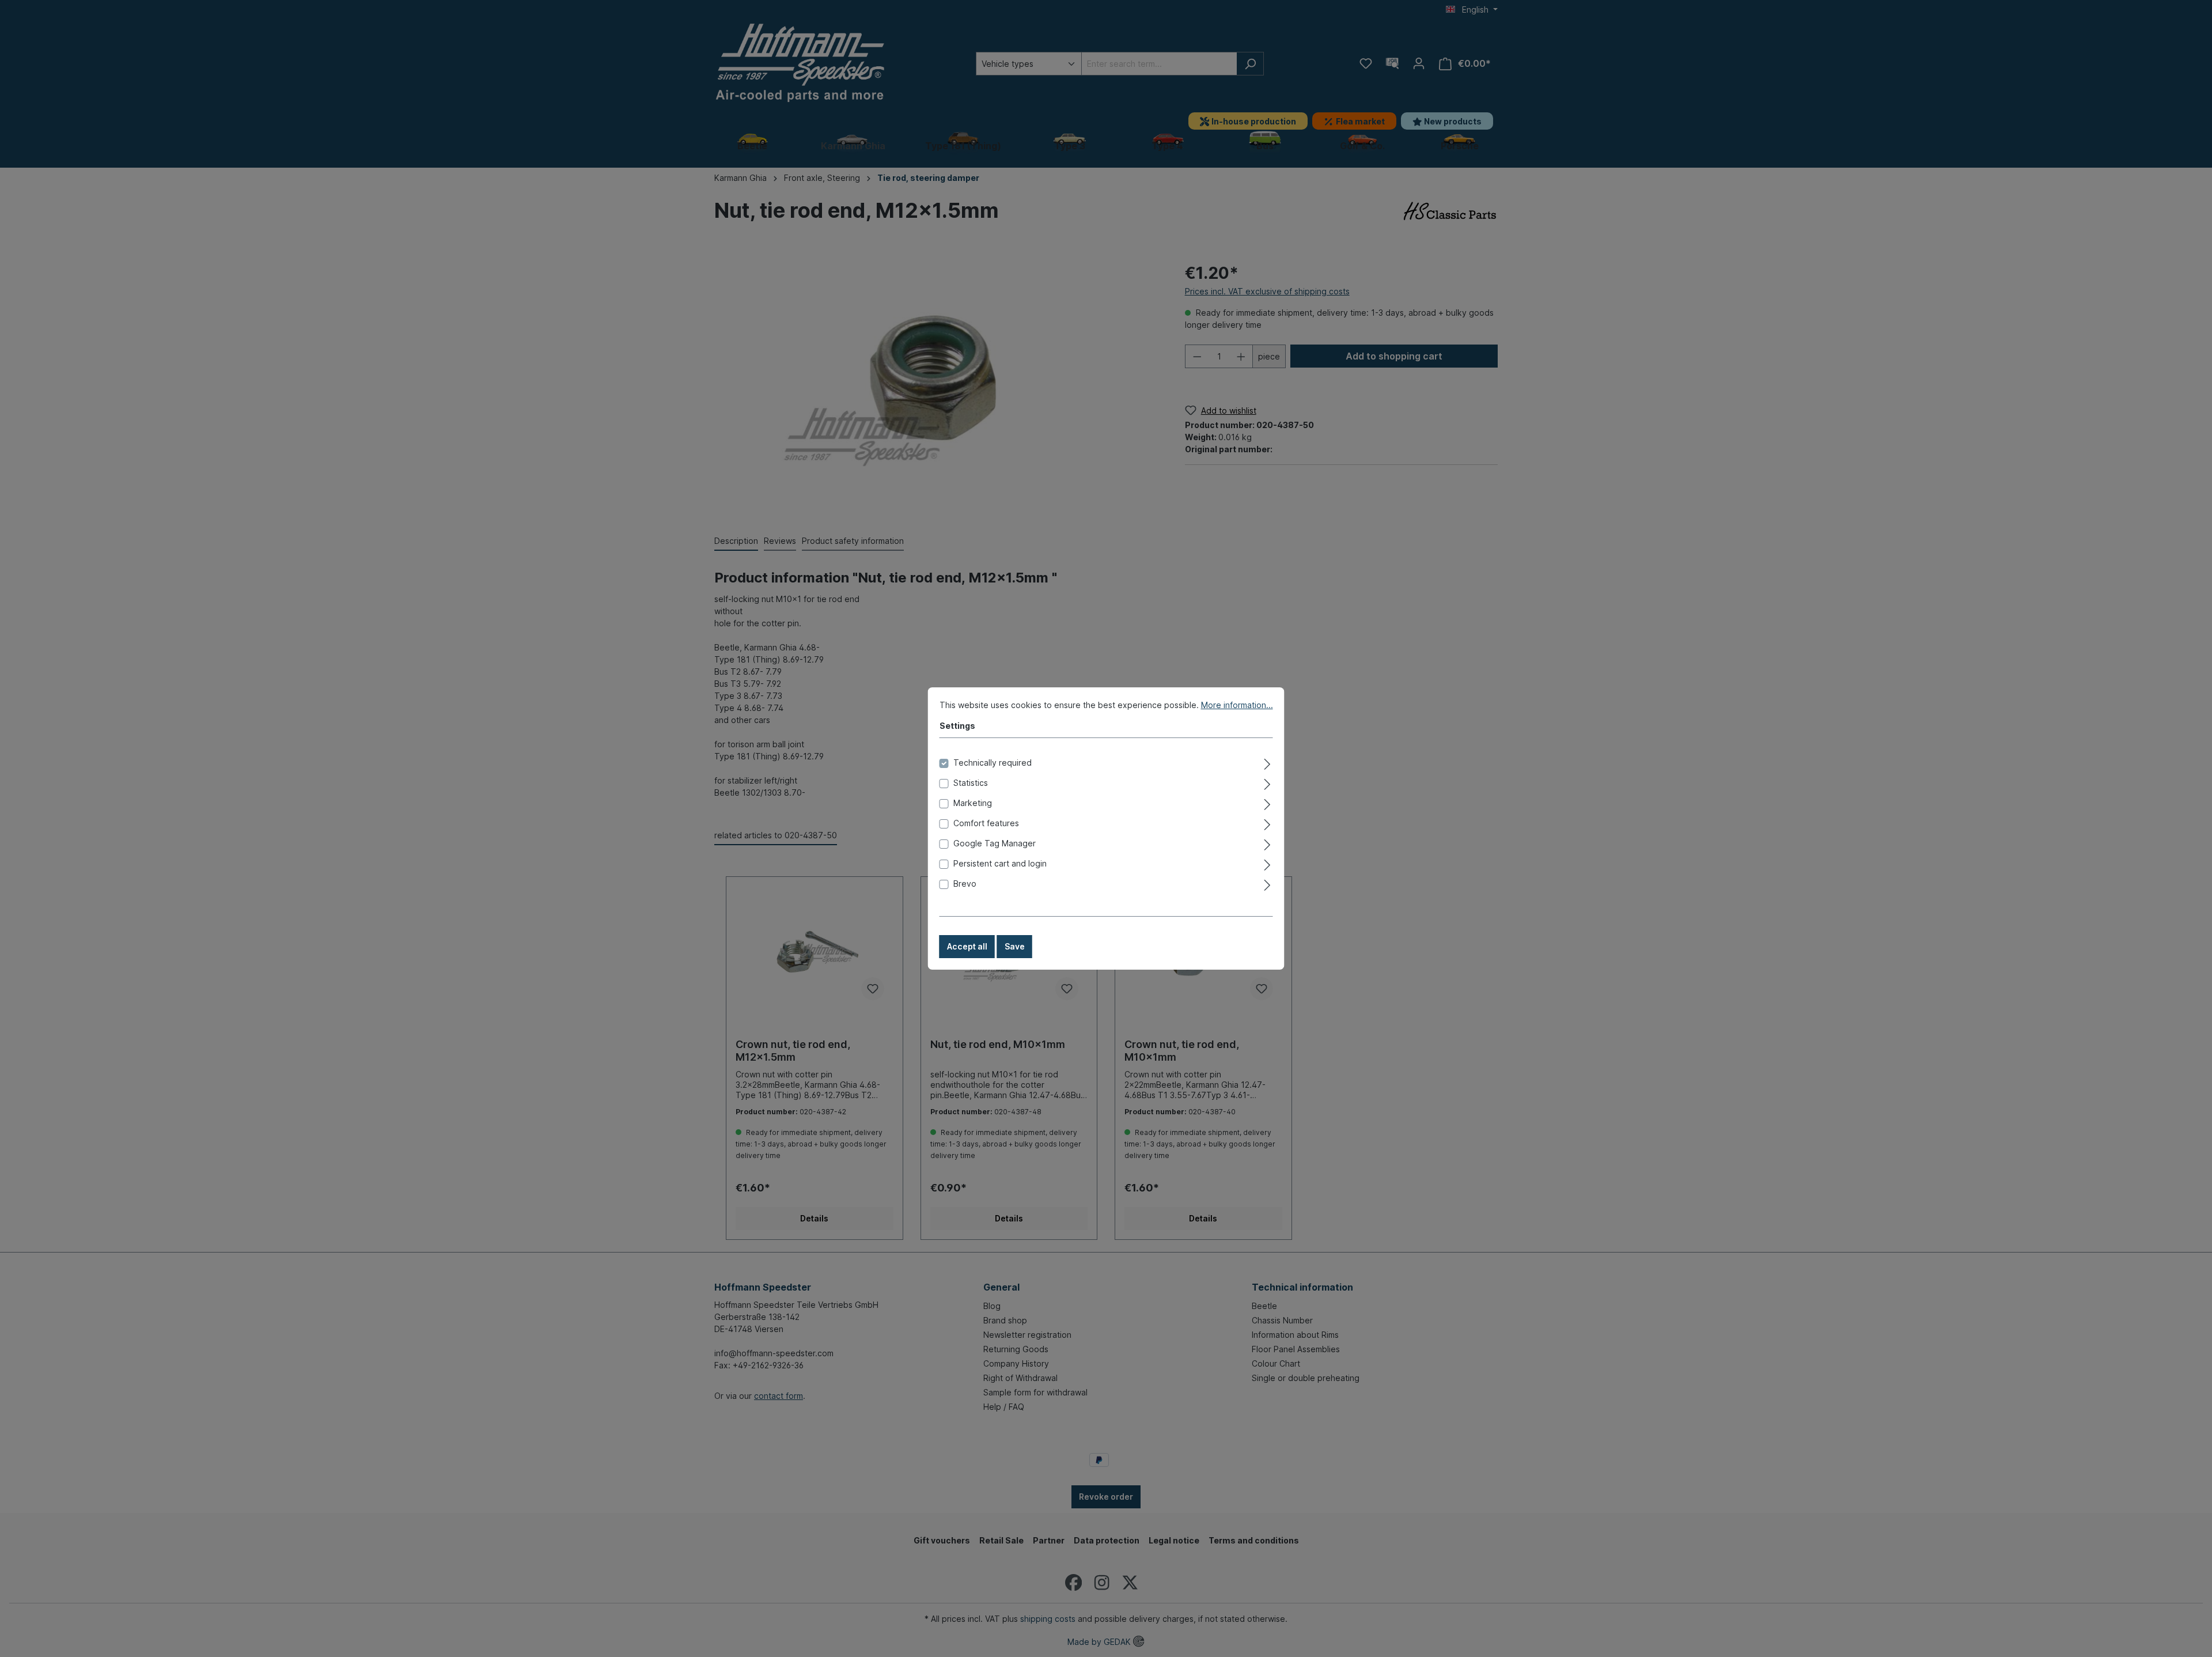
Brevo (965, 884)
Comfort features (986, 823)
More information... (1237, 705)
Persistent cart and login (1000, 863)
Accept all (967, 946)
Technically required (993, 763)
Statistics (971, 783)
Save (1015, 946)
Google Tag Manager (995, 843)
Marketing (973, 803)
